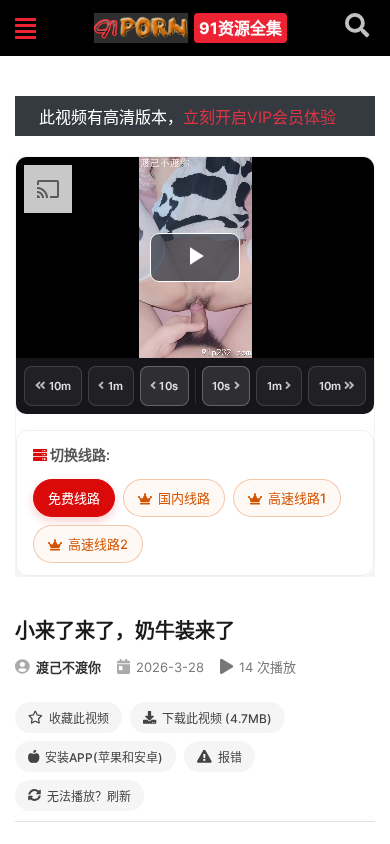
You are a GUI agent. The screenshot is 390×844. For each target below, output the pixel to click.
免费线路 (74, 498)
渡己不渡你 (68, 667)
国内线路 (182, 498)
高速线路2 (96, 544)
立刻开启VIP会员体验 (259, 117)
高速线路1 (295, 498)
